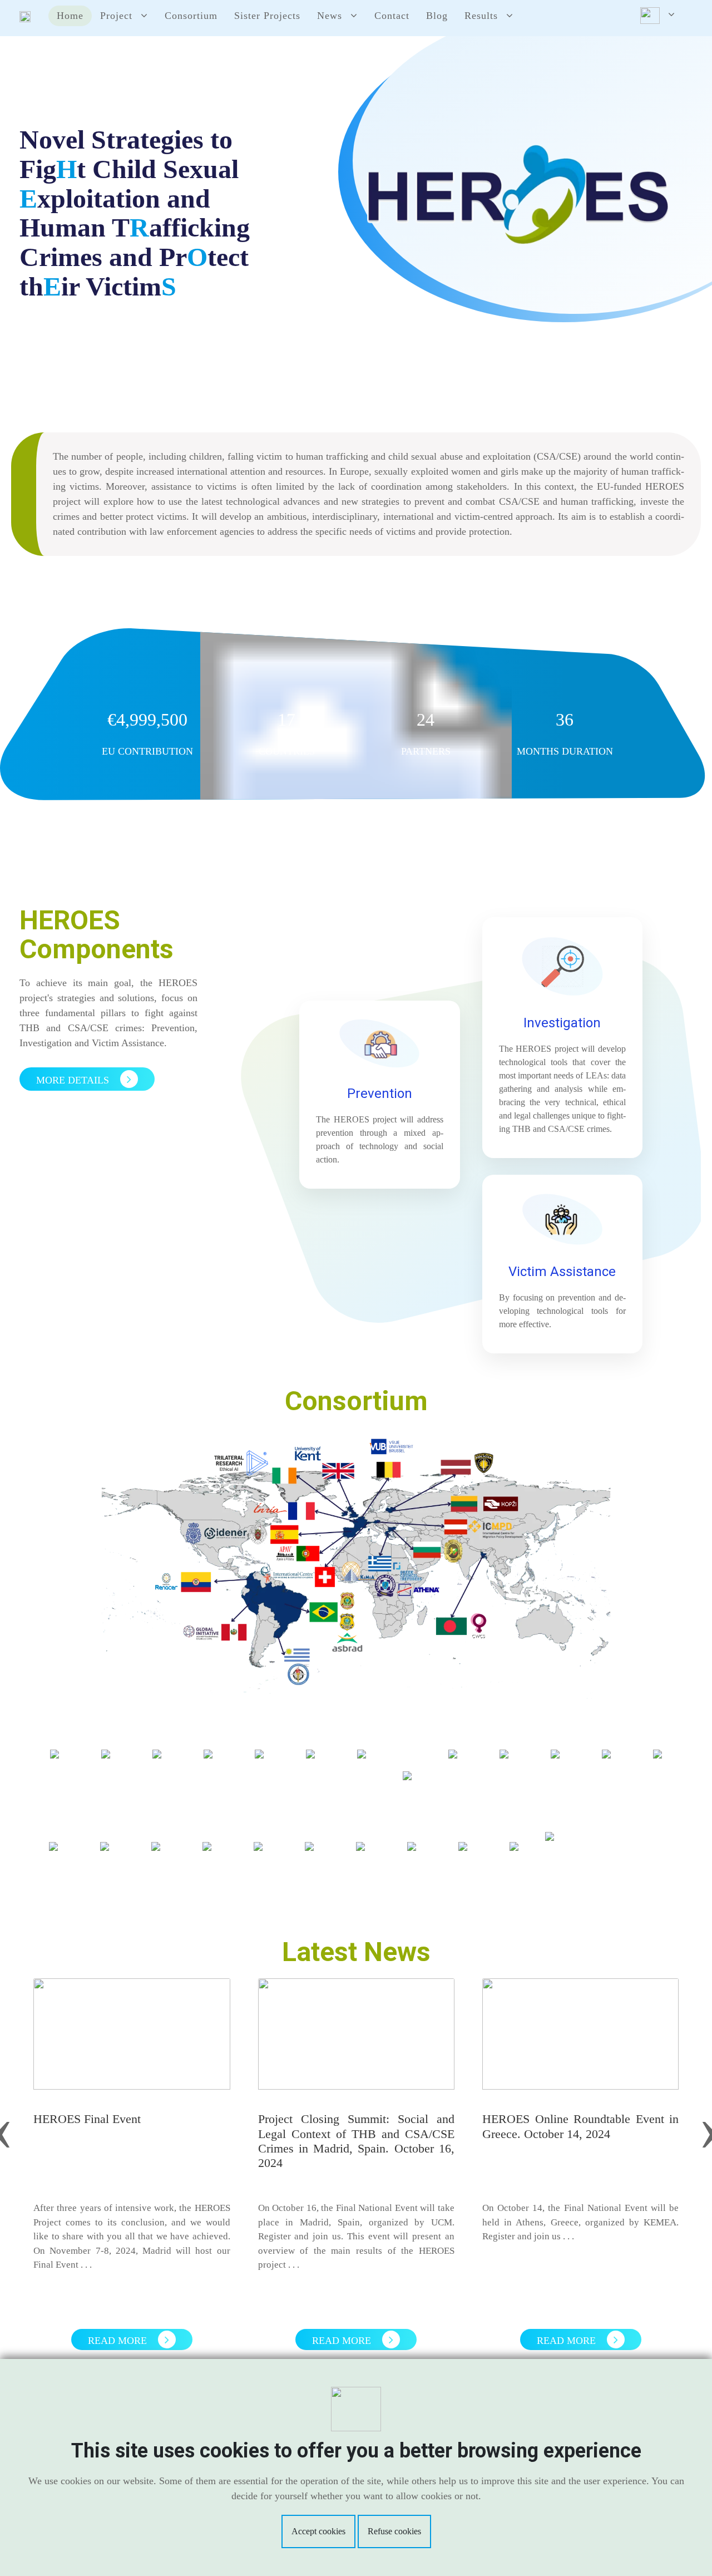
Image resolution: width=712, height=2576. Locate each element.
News (330, 16)
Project (116, 16)
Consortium (191, 16)
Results (481, 16)
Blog (437, 16)
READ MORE (119, 2341)
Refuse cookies (394, 2531)
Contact (392, 16)
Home (70, 16)
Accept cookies (318, 2531)
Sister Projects (267, 16)
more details (74, 1080)
